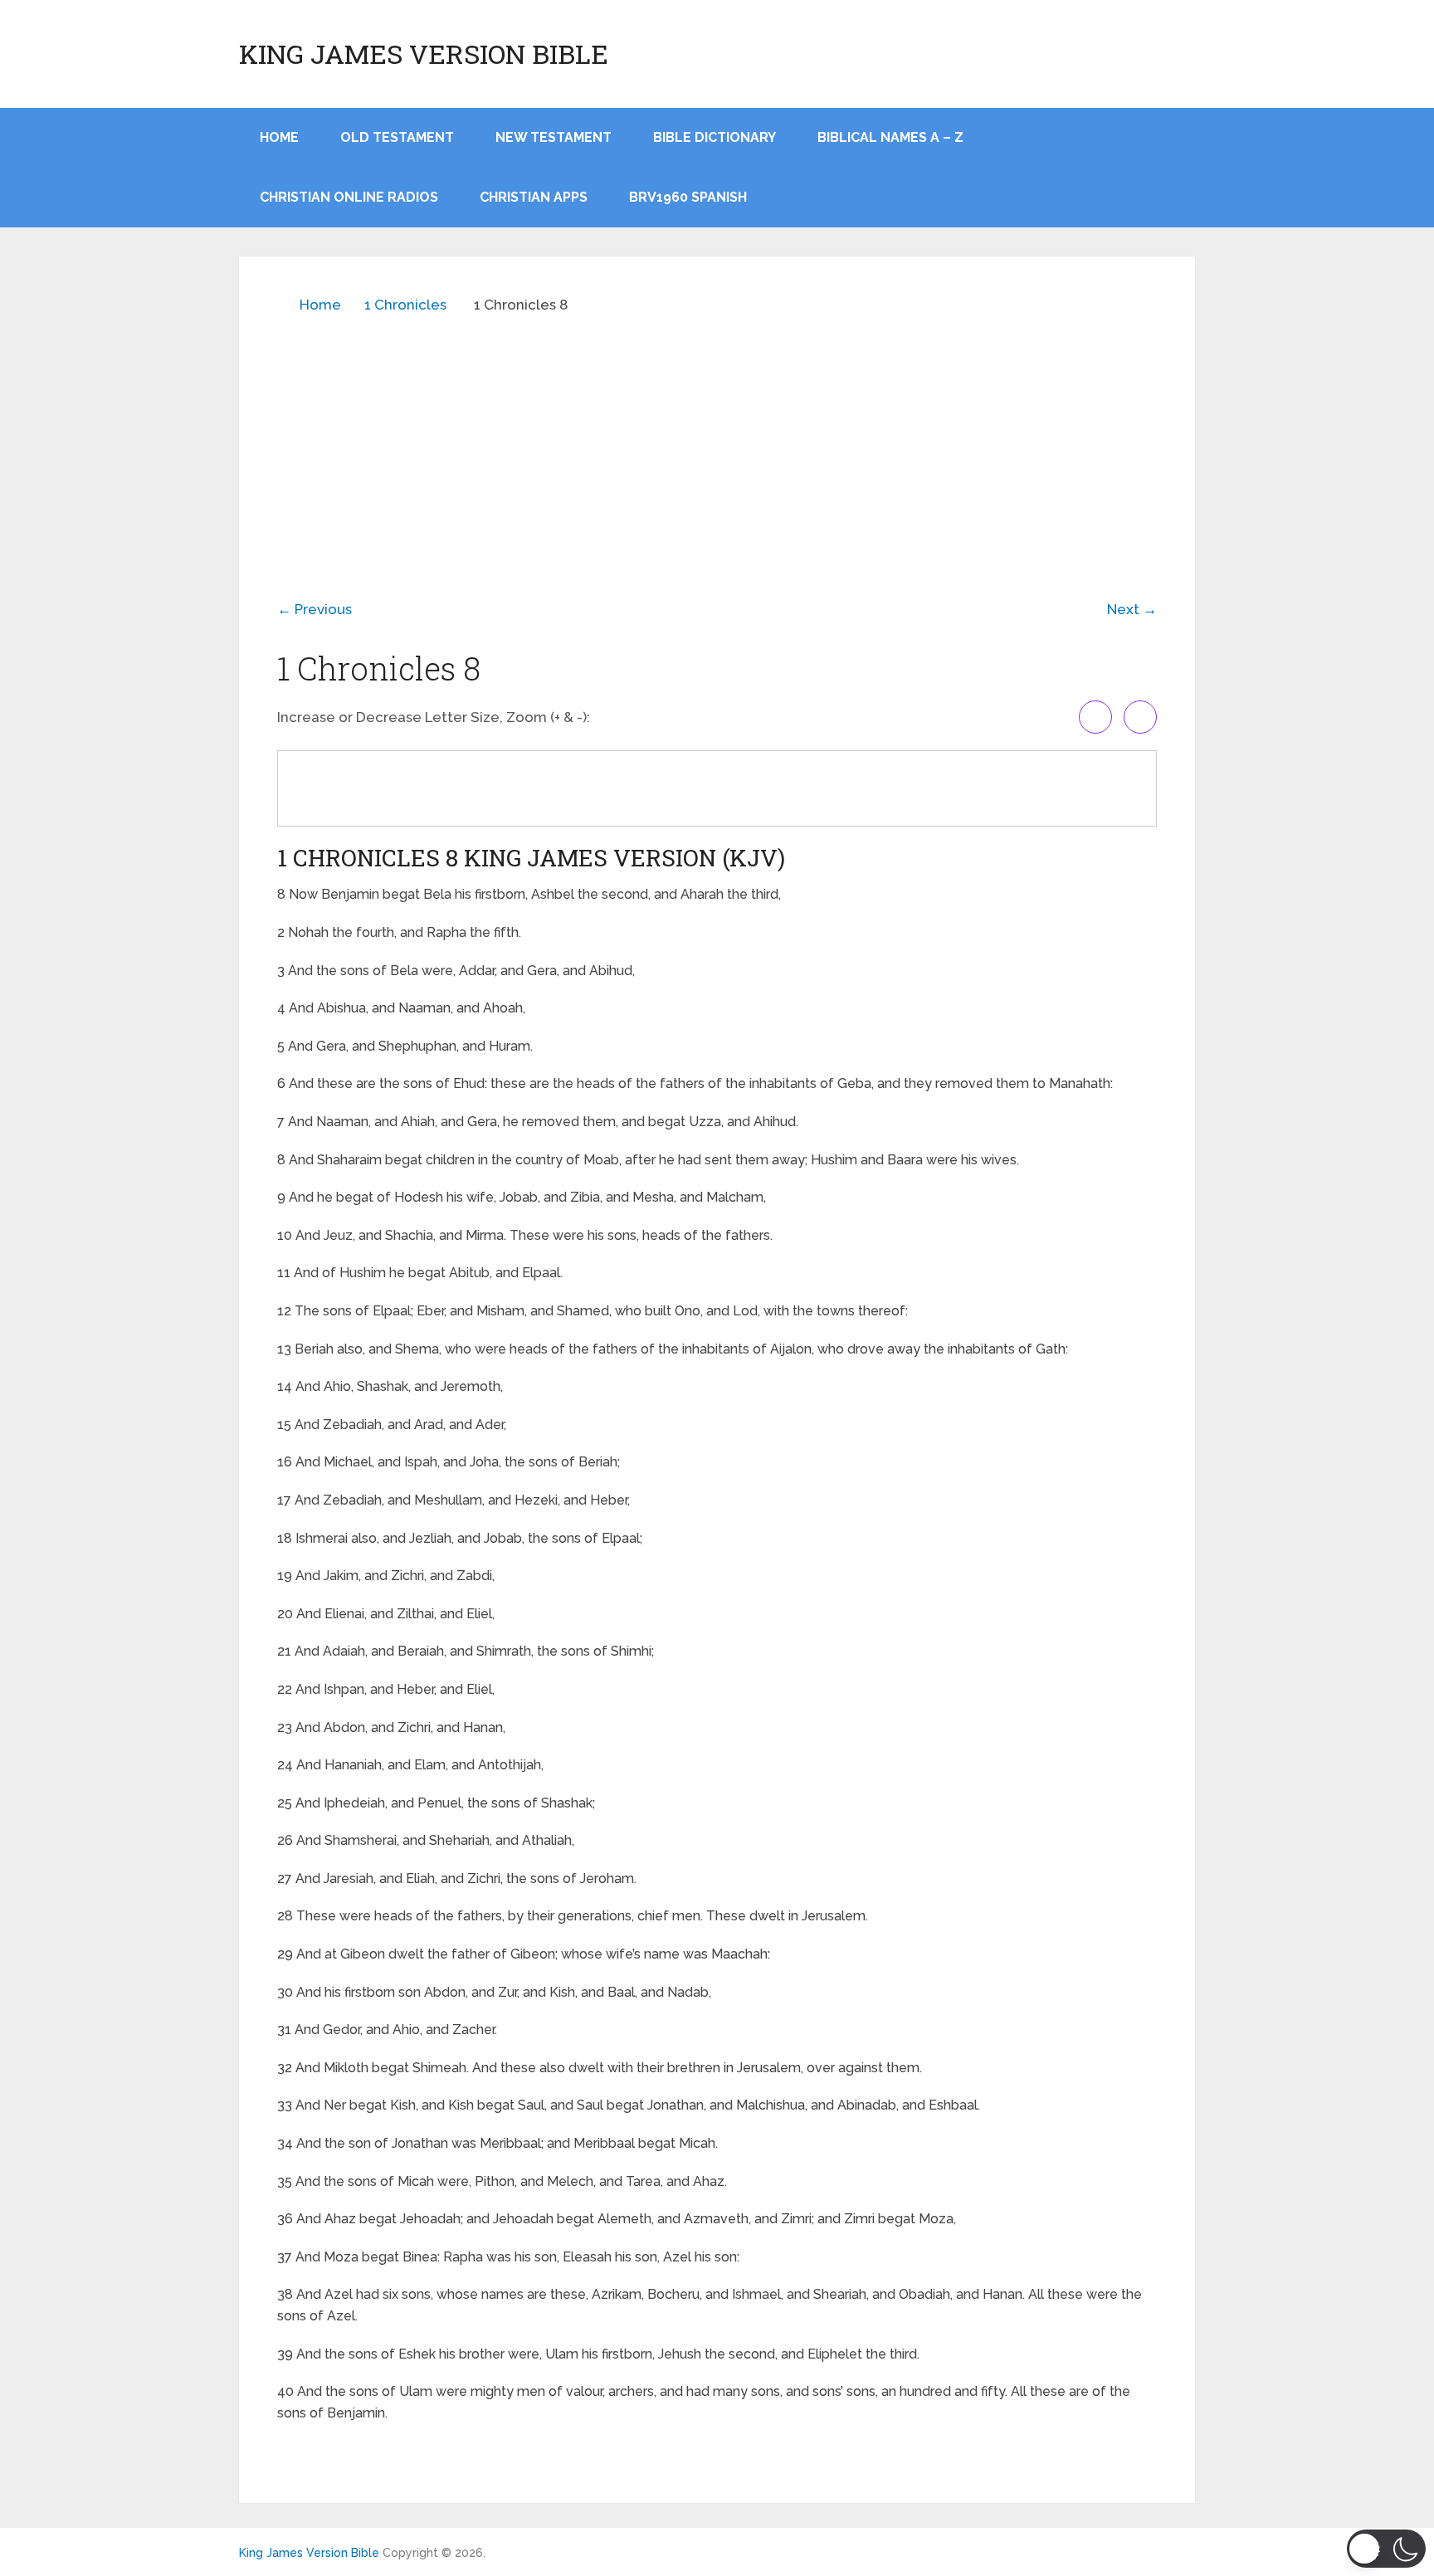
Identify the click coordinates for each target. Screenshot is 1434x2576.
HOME (279, 137)
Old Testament (397, 137)
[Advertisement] (717, 445)
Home (320, 305)
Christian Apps (534, 197)
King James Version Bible (424, 54)
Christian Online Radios (349, 197)
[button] (1386, 2549)
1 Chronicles (405, 305)
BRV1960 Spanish (688, 197)
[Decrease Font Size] (1140, 717)
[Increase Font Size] (1095, 717)
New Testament (554, 137)
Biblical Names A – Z (890, 137)
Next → (1132, 609)
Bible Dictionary (715, 137)
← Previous (315, 609)
